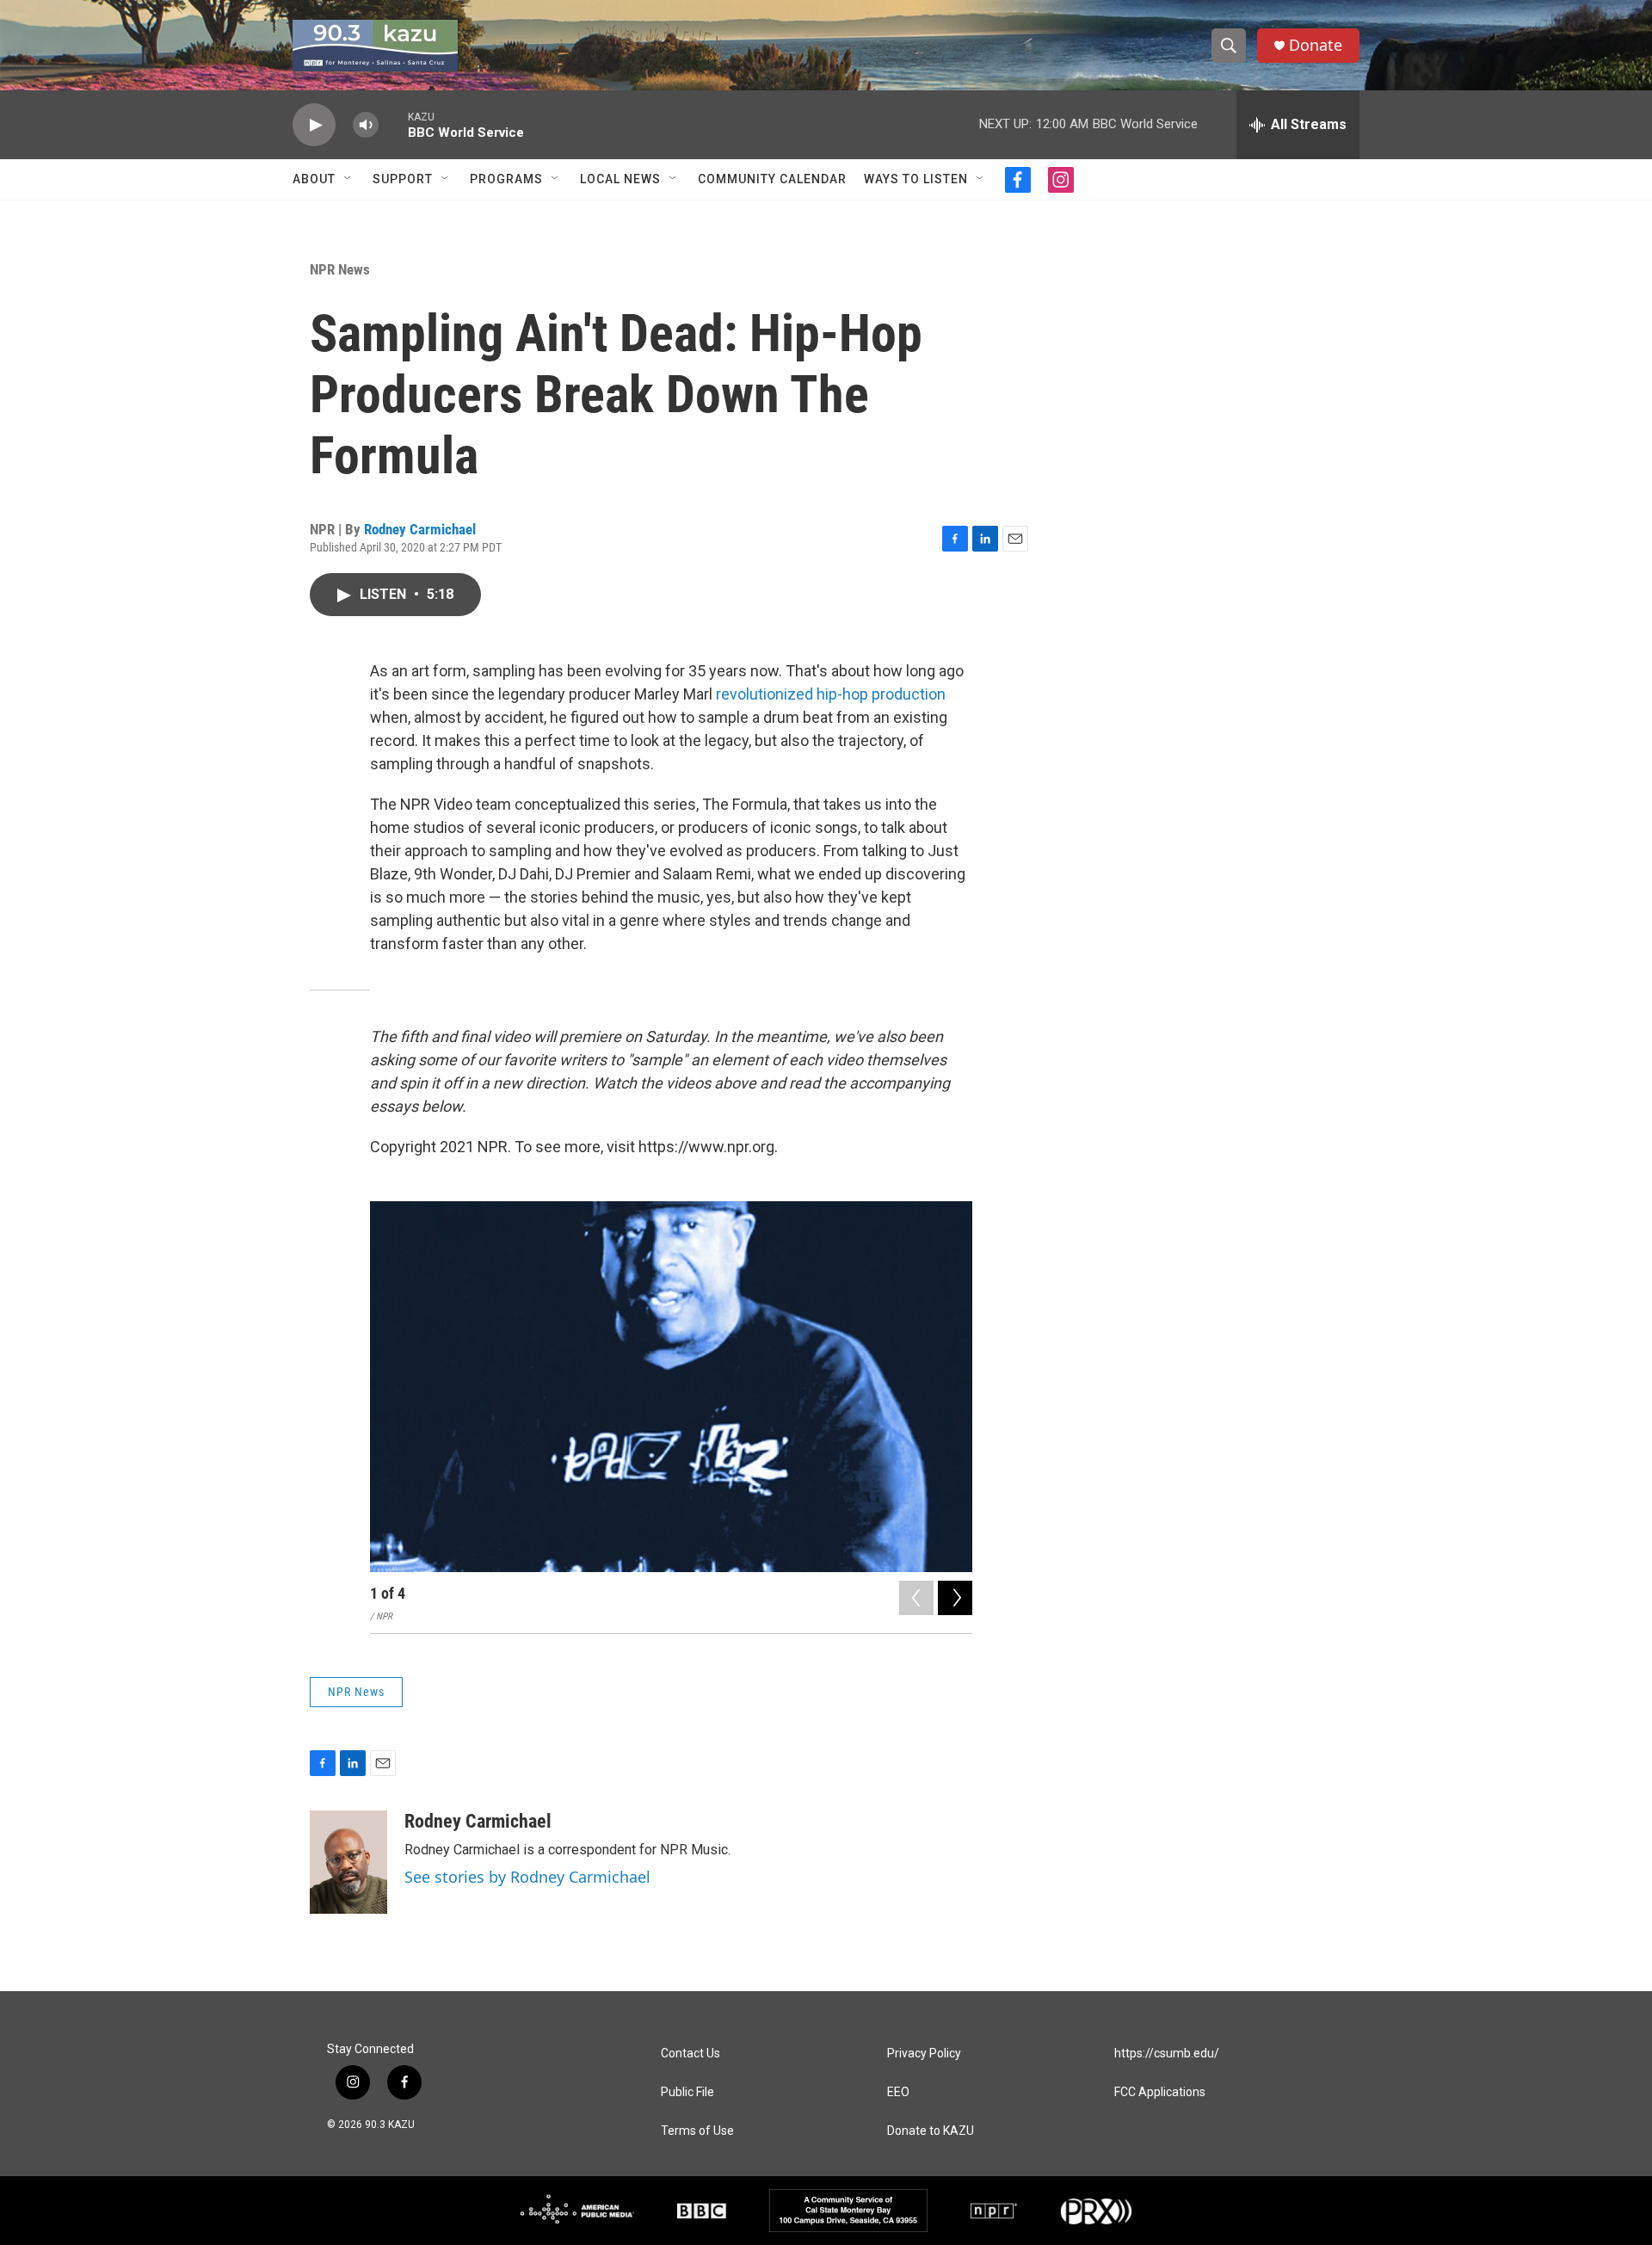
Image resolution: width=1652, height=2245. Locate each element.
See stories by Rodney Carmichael (527, 1877)
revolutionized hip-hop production (831, 694)
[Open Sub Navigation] (348, 179)
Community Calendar (772, 179)
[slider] (393, 124)
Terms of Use (697, 2131)
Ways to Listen (916, 179)
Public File (687, 2092)
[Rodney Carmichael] (348, 1862)
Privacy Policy (924, 2054)
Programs (506, 179)
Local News (620, 179)
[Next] (955, 1598)
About (314, 179)
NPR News (340, 269)
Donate (1316, 45)
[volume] (366, 125)
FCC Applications (1160, 2092)
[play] (314, 125)
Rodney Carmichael (420, 529)
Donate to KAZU (931, 2131)
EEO (898, 2092)
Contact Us (690, 2054)
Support (403, 179)
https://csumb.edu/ (1167, 2054)
